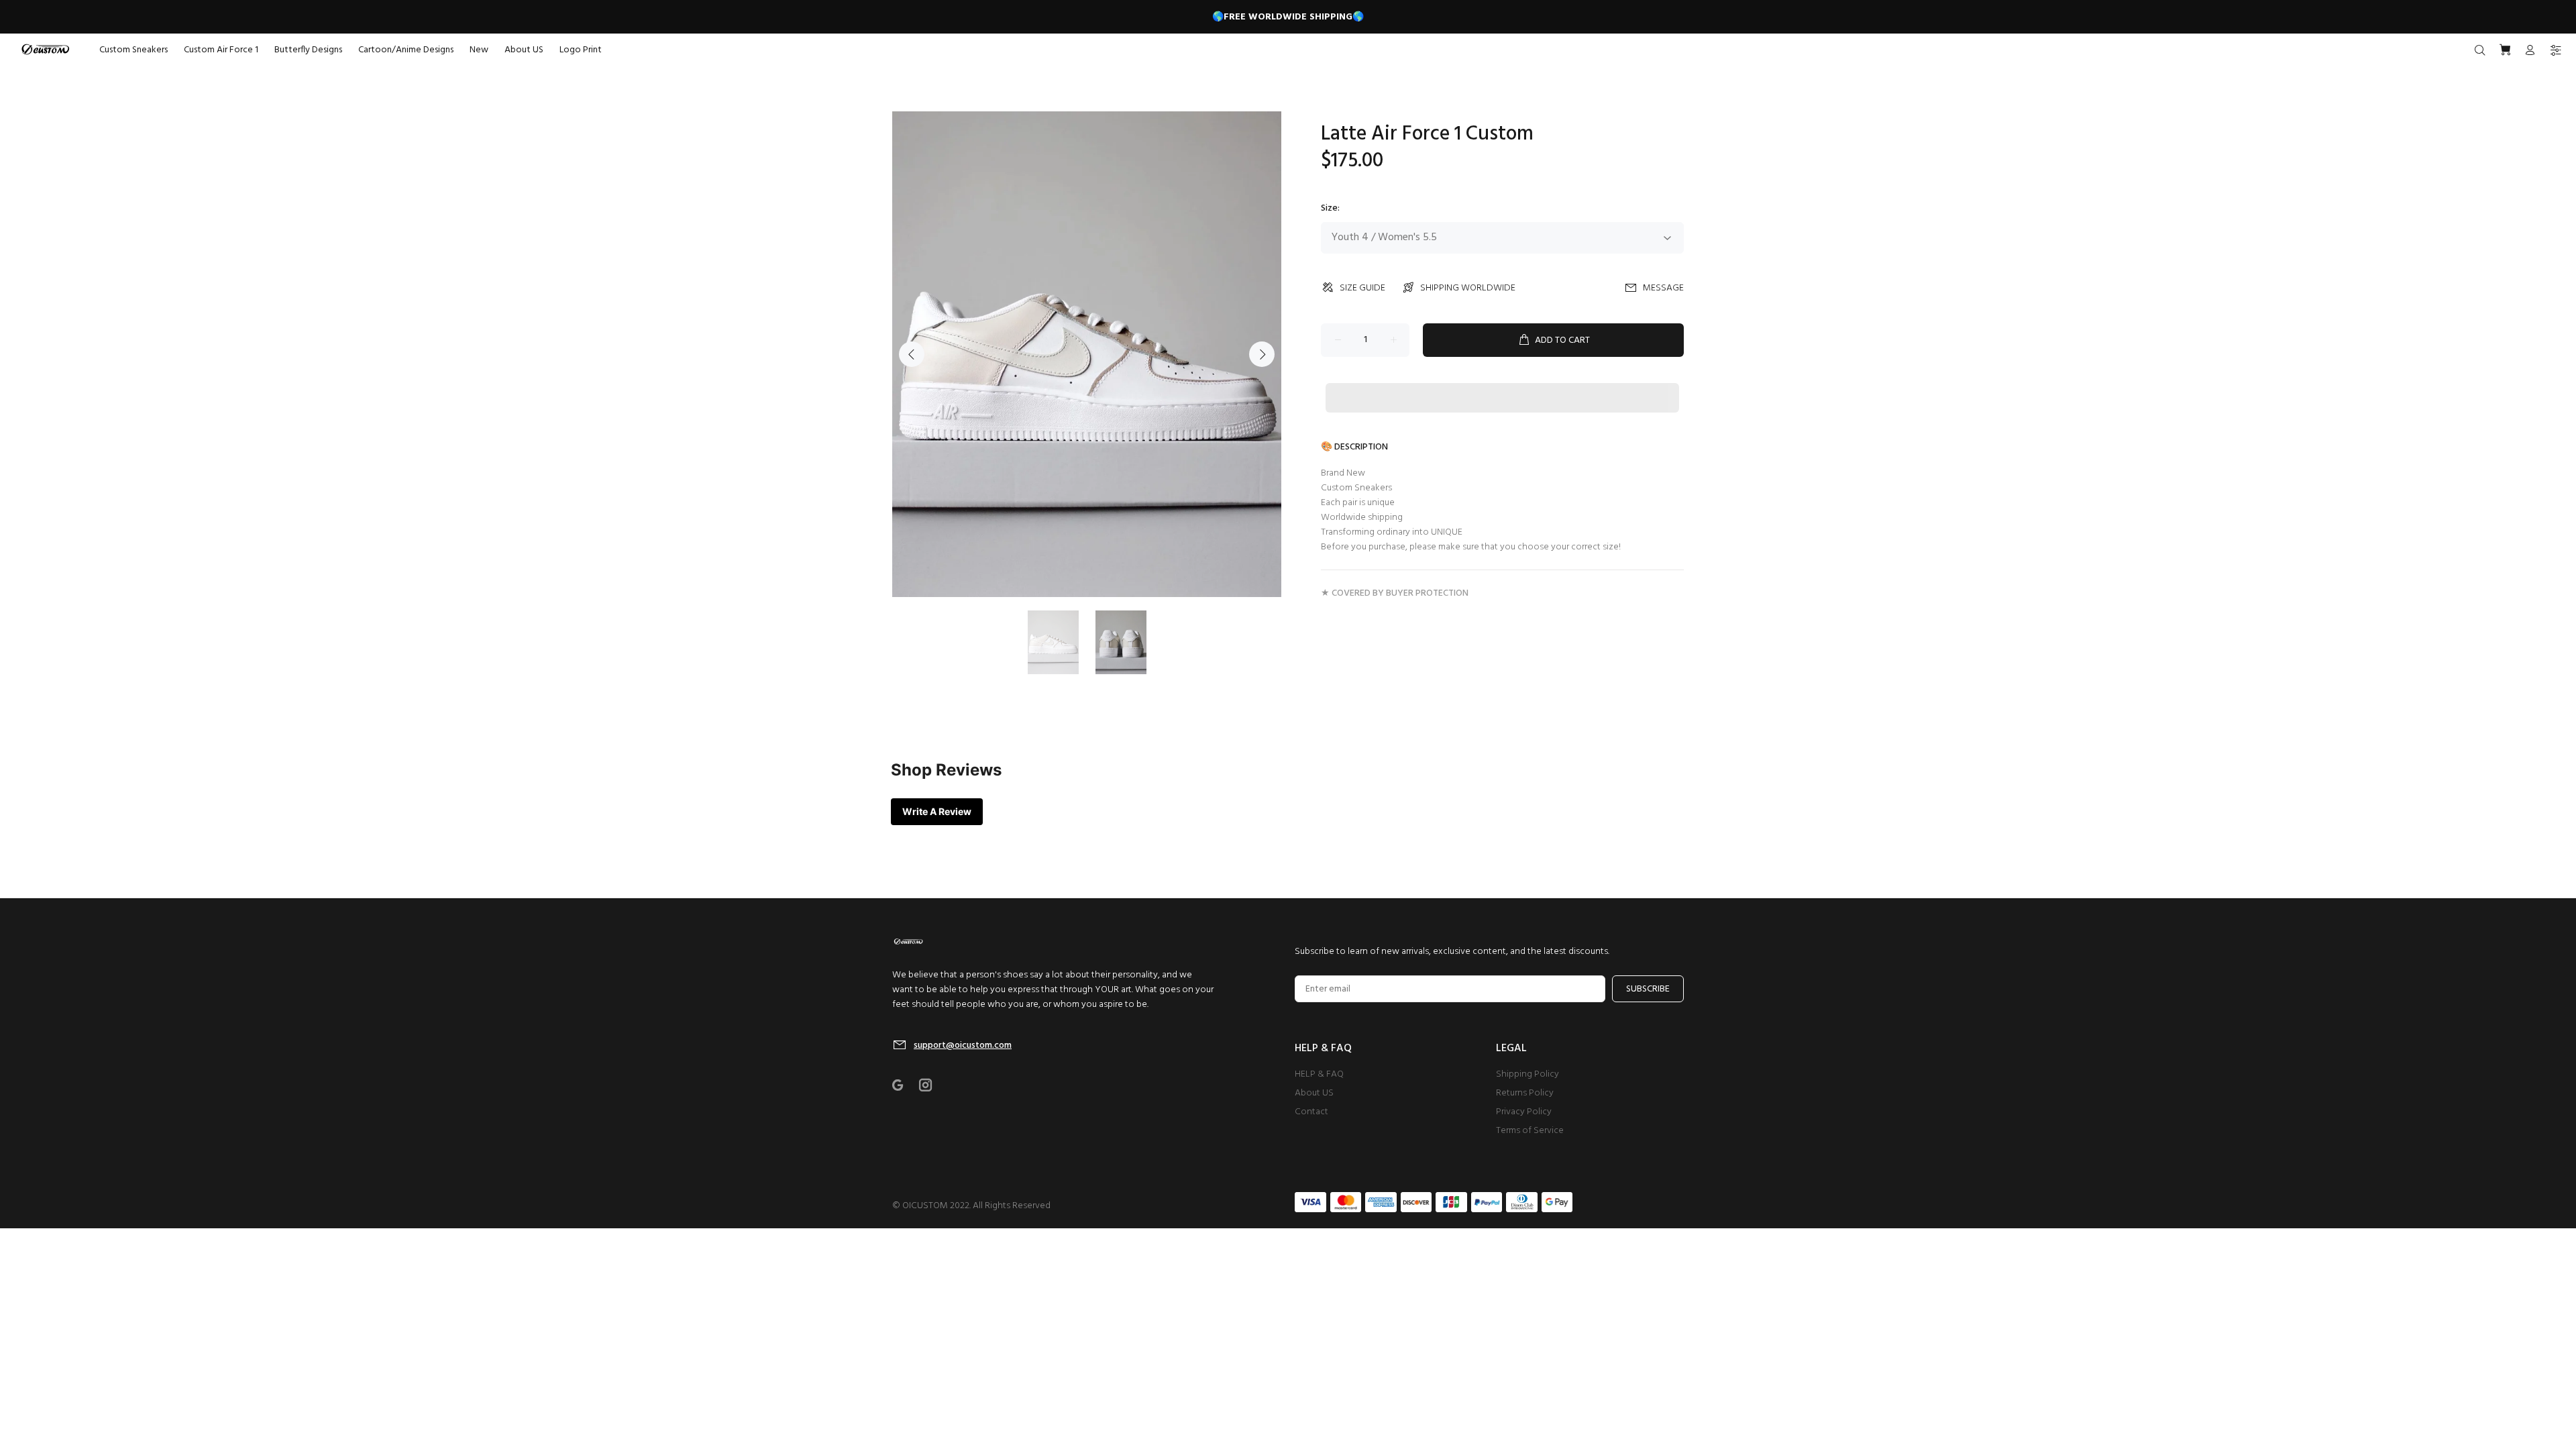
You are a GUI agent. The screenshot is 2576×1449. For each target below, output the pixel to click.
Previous (912, 354)
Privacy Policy (1524, 1112)
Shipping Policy (1527, 1074)
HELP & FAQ (1319, 1074)
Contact (1311, 1112)
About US (1314, 1093)
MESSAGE (1663, 288)
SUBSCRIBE (1648, 989)
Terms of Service (1530, 1131)
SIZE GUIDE (1362, 288)
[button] (1502, 385)
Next (1262, 354)
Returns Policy (1525, 1093)
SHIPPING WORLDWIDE (1468, 288)
